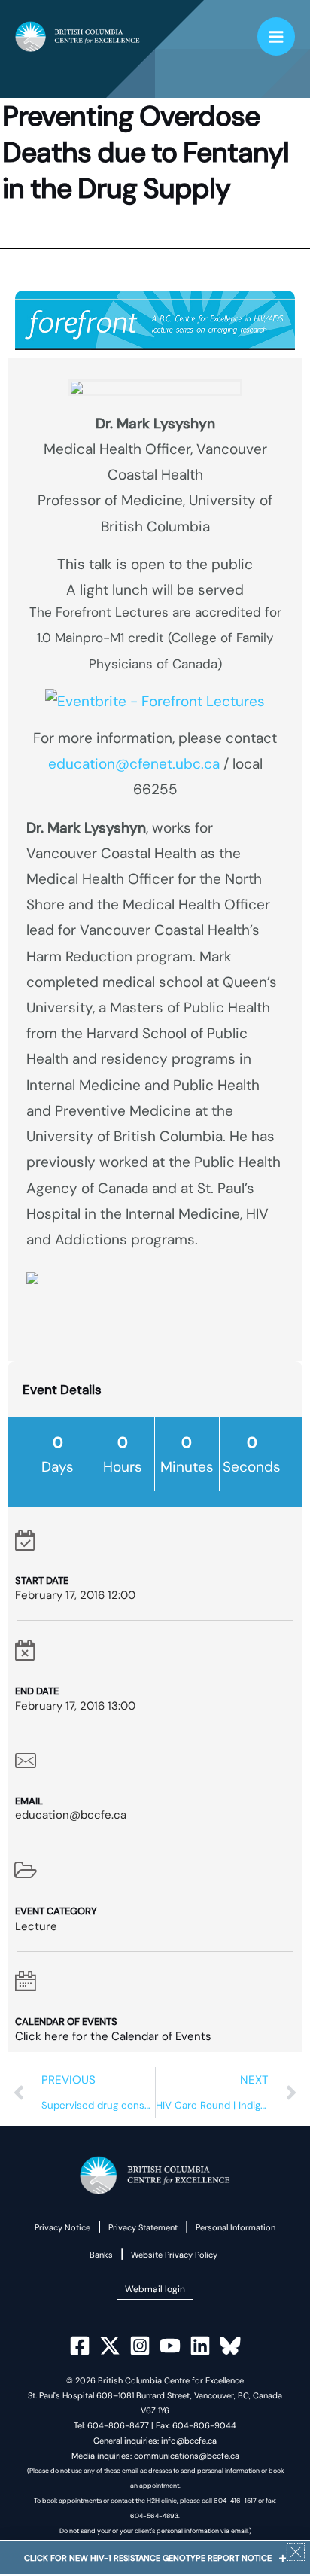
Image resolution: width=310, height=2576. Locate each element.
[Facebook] (80, 2346)
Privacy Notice (62, 2227)
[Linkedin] (200, 2346)
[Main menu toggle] (277, 37)
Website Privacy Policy (174, 2255)
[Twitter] (110, 2346)
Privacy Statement (143, 2227)
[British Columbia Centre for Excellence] (77, 37)
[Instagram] (140, 2346)
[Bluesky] (230, 2346)
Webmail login (155, 2289)
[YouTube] (170, 2346)
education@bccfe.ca (71, 1815)
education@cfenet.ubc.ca (134, 764)
